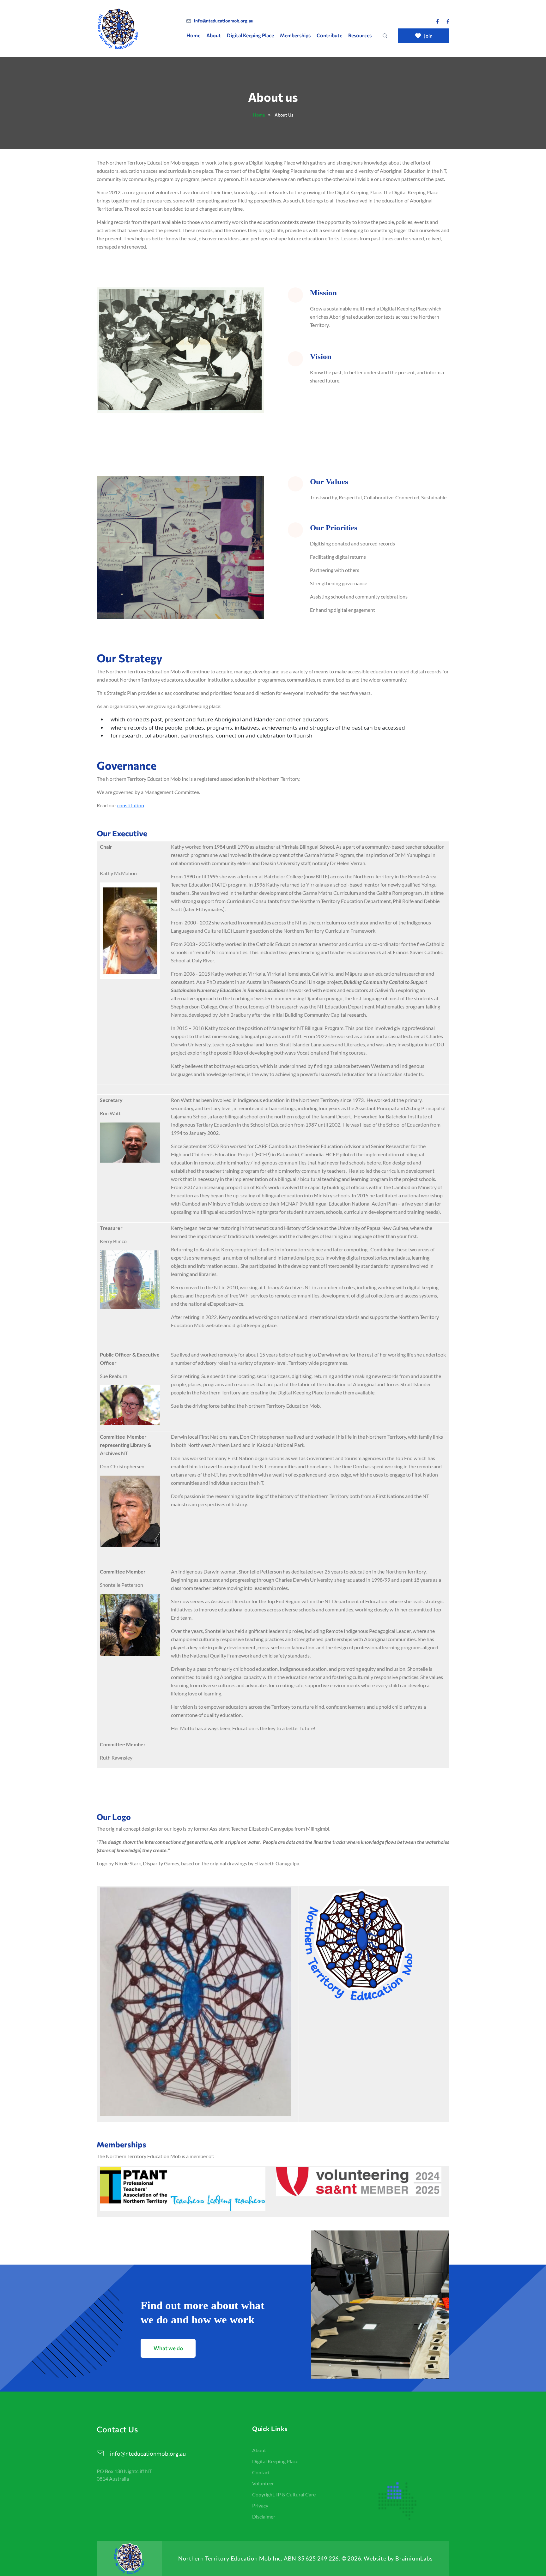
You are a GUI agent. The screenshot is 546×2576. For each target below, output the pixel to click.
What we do (168, 2348)
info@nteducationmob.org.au (224, 21)
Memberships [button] (295, 35)
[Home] (136, 29)
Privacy (260, 2505)
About (259, 2450)
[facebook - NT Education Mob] (437, 21)
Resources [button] (360, 35)
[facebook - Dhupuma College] (448, 21)
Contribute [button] (329, 35)
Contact (261, 2472)
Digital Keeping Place (250, 35)
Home (193, 35)
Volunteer (263, 2483)
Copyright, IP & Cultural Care (284, 2494)
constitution (131, 805)
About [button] (214, 35)
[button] (385, 35)
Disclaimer (264, 2516)
